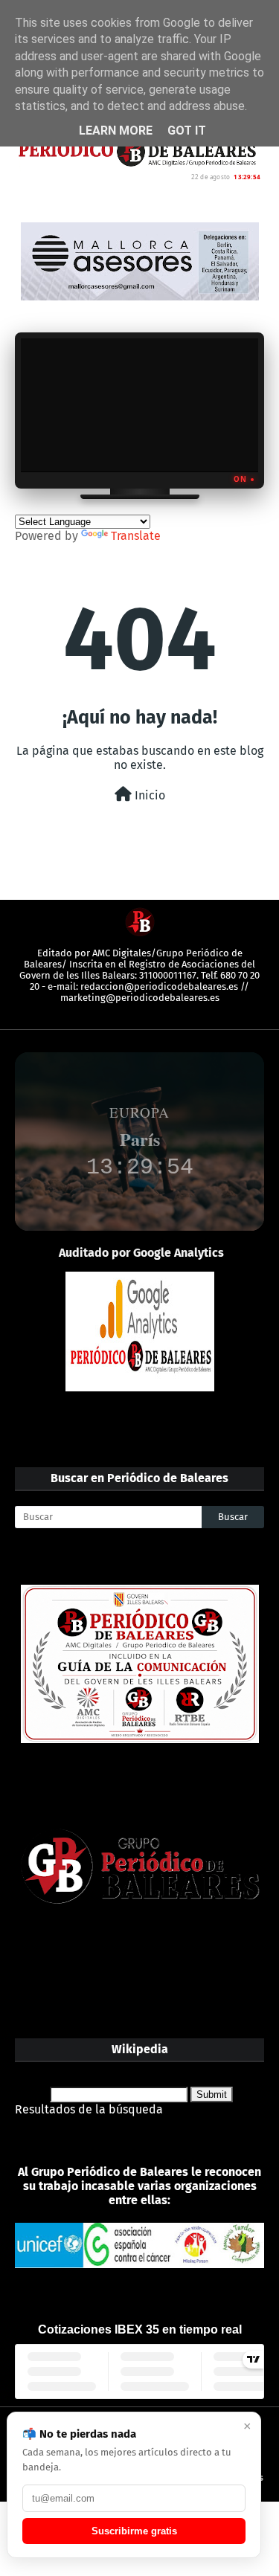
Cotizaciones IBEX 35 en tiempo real (140, 2329)
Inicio (148, 795)
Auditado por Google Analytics (141, 1253)
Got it (187, 131)
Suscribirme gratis (134, 2531)
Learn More (116, 131)
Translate (136, 536)
